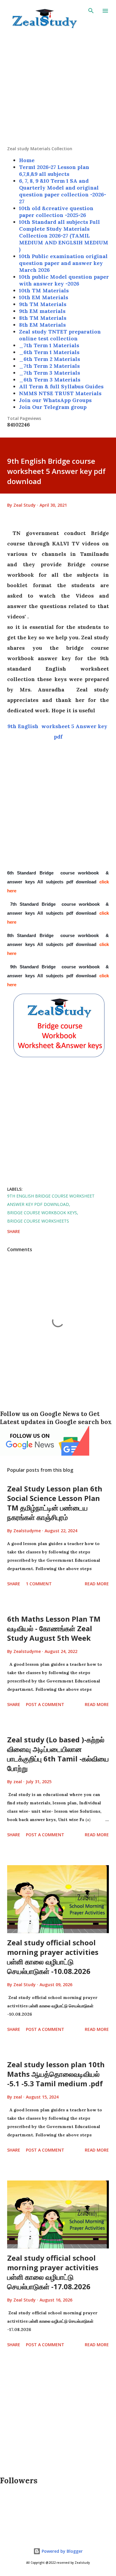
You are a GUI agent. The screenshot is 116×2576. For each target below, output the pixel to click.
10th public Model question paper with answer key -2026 (64, 280)
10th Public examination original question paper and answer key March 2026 (63, 263)
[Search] (91, 11)
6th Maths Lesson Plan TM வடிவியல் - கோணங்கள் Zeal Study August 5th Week (54, 1628)
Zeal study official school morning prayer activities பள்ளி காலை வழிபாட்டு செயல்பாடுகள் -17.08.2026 (53, 2272)
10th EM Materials (44, 297)
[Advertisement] (58, 88)
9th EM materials (42, 311)
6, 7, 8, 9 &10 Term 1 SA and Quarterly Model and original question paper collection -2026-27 (63, 191)
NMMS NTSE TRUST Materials (60, 393)
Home (27, 160)
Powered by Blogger (62, 2551)
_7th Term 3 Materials (50, 373)
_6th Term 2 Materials (50, 359)
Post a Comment (45, 1704)
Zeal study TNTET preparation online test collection (60, 335)
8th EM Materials (42, 325)
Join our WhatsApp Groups (55, 400)
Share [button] (14, 1231)
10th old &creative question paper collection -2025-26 (56, 212)
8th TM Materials (43, 318)
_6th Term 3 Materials (50, 380)
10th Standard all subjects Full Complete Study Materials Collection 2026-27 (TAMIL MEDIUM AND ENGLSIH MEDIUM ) (64, 236)
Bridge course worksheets (38, 1221)
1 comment (39, 1584)
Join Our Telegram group (53, 407)
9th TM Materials (43, 304)
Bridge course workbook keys (42, 1213)
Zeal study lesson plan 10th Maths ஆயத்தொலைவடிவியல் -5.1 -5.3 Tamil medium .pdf (56, 2074)
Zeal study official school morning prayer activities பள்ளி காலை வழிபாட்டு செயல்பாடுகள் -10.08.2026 (53, 1957)
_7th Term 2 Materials (49, 366)
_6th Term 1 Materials (49, 352)
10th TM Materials (44, 290)
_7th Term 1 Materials (49, 345)
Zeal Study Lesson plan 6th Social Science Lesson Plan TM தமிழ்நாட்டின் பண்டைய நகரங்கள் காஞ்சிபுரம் (55, 1503)
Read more (97, 1584)
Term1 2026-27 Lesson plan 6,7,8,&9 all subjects (54, 170)
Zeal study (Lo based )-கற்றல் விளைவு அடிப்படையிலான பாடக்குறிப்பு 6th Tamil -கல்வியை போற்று (58, 1754)
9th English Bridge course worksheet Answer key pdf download (51, 1200)
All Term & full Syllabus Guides (61, 386)
